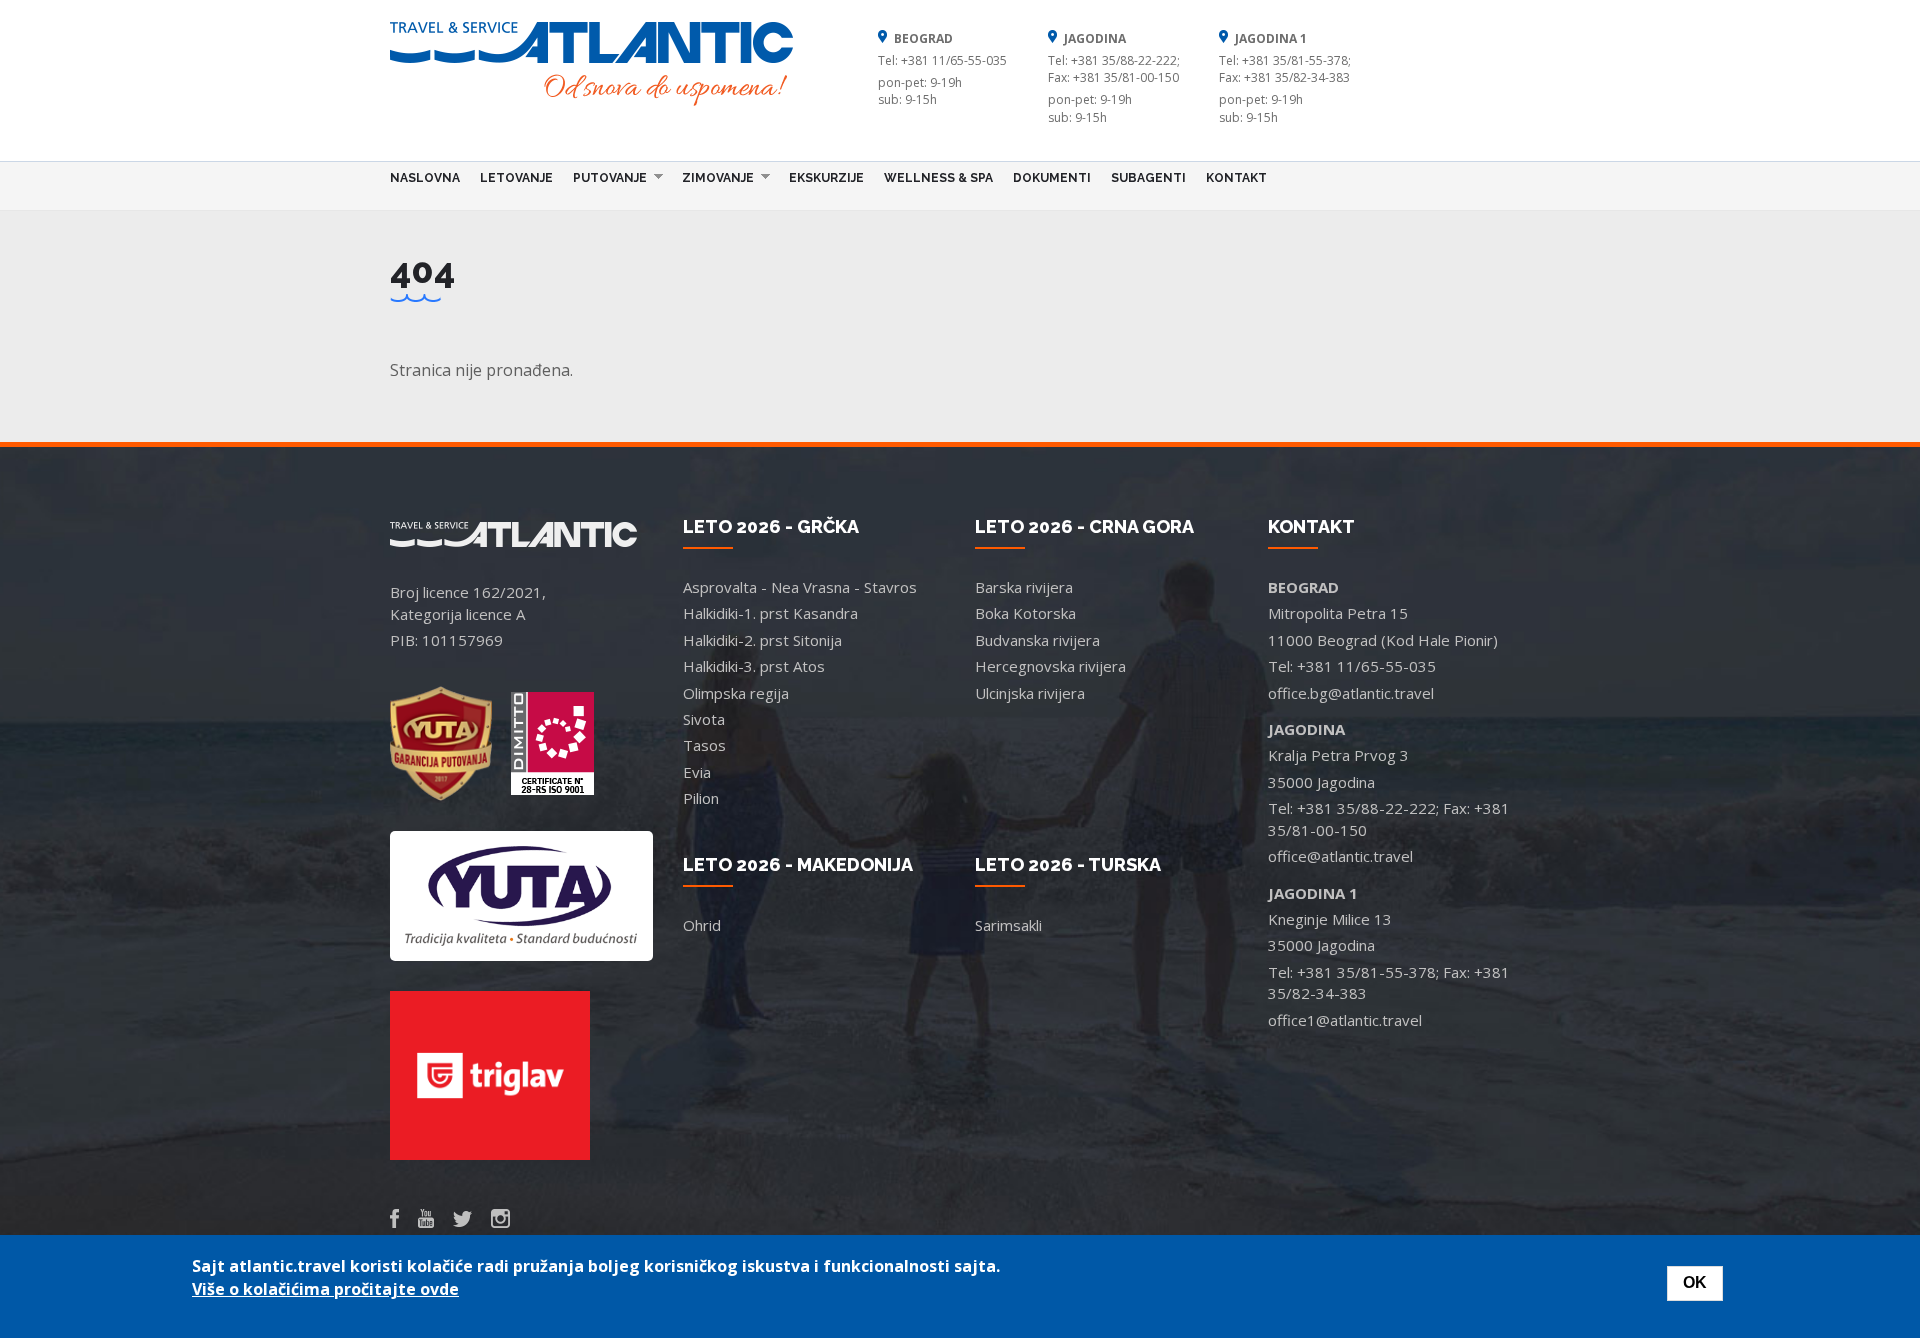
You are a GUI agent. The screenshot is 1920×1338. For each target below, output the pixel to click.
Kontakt (1236, 178)
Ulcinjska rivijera (1030, 693)
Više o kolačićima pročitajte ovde (325, 1289)
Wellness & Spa (938, 178)
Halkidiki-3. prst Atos (754, 666)
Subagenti (1148, 178)
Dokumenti (1052, 178)
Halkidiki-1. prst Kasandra (770, 613)
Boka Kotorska (1025, 613)
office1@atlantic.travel (1345, 1020)
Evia (697, 772)
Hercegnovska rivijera (1050, 666)
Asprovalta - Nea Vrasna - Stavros (800, 587)
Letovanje (516, 178)
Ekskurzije (826, 178)
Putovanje (605, 177)
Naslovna (425, 178)
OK (1695, 1282)
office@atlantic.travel (1340, 856)
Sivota (704, 719)
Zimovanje (713, 177)
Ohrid (702, 925)
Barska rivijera (1024, 587)
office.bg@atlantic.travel (1351, 693)
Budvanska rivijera (1037, 640)
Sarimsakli (1008, 925)
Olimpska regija (736, 693)
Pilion (701, 798)
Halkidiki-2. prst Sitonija (762, 640)
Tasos (704, 745)
